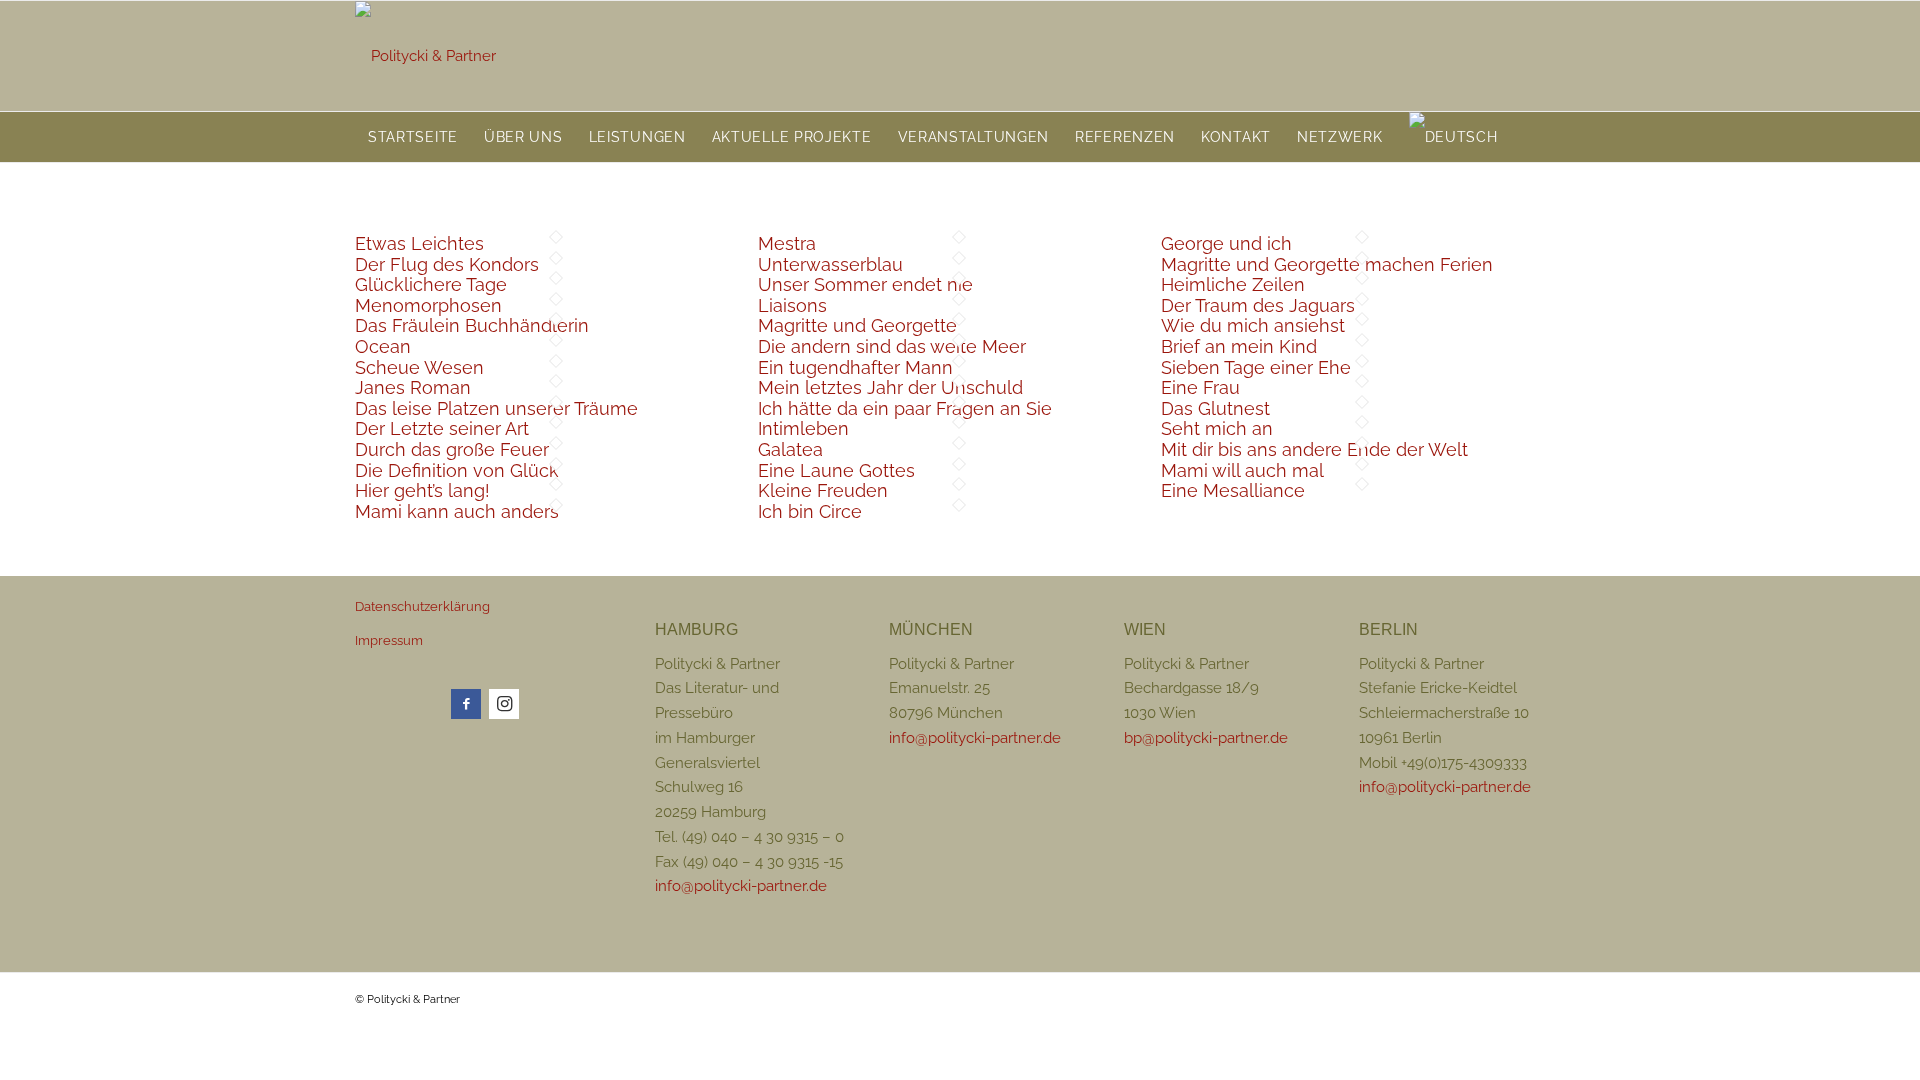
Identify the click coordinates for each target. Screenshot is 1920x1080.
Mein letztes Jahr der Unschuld (890, 387)
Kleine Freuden (823, 490)
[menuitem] (413, 137)
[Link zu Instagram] (504, 704)
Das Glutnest (1215, 408)
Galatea (790, 449)
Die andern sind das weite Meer (892, 346)
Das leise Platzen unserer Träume (496, 408)
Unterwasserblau (830, 264)
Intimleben (803, 428)
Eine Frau (1200, 387)
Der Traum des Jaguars (1258, 305)
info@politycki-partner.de (741, 886)
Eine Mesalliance (1233, 490)
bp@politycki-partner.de (1206, 738)
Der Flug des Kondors (447, 264)
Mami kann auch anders (457, 511)
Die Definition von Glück (457, 470)
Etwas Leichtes (419, 243)
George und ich (1226, 243)
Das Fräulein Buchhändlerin (472, 325)
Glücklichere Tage (431, 284)
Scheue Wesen (419, 367)
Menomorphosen (428, 305)
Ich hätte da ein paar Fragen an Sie (905, 408)
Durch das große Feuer (452, 449)
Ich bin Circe (810, 511)
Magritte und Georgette (857, 325)
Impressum (389, 640)
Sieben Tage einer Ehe (1256, 367)
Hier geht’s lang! (422, 490)
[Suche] (1553, 137)
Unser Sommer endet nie (865, 284)
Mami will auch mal (1242, 470)
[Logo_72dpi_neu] (425, 56)
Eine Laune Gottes (836, 470)
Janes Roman (413, 387)
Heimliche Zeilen (1233, 284)
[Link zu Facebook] (466, 704)
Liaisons (792, 305)
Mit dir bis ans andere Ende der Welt (1314, 449)
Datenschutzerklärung (422, 606)
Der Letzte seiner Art (442, 428)
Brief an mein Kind (1239, 346)
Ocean (383, 346)
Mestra (787, 243)
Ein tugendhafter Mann (855, 367)
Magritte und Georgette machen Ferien (1327, 264)
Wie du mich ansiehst (1253, 325)
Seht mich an (1217, 428)
